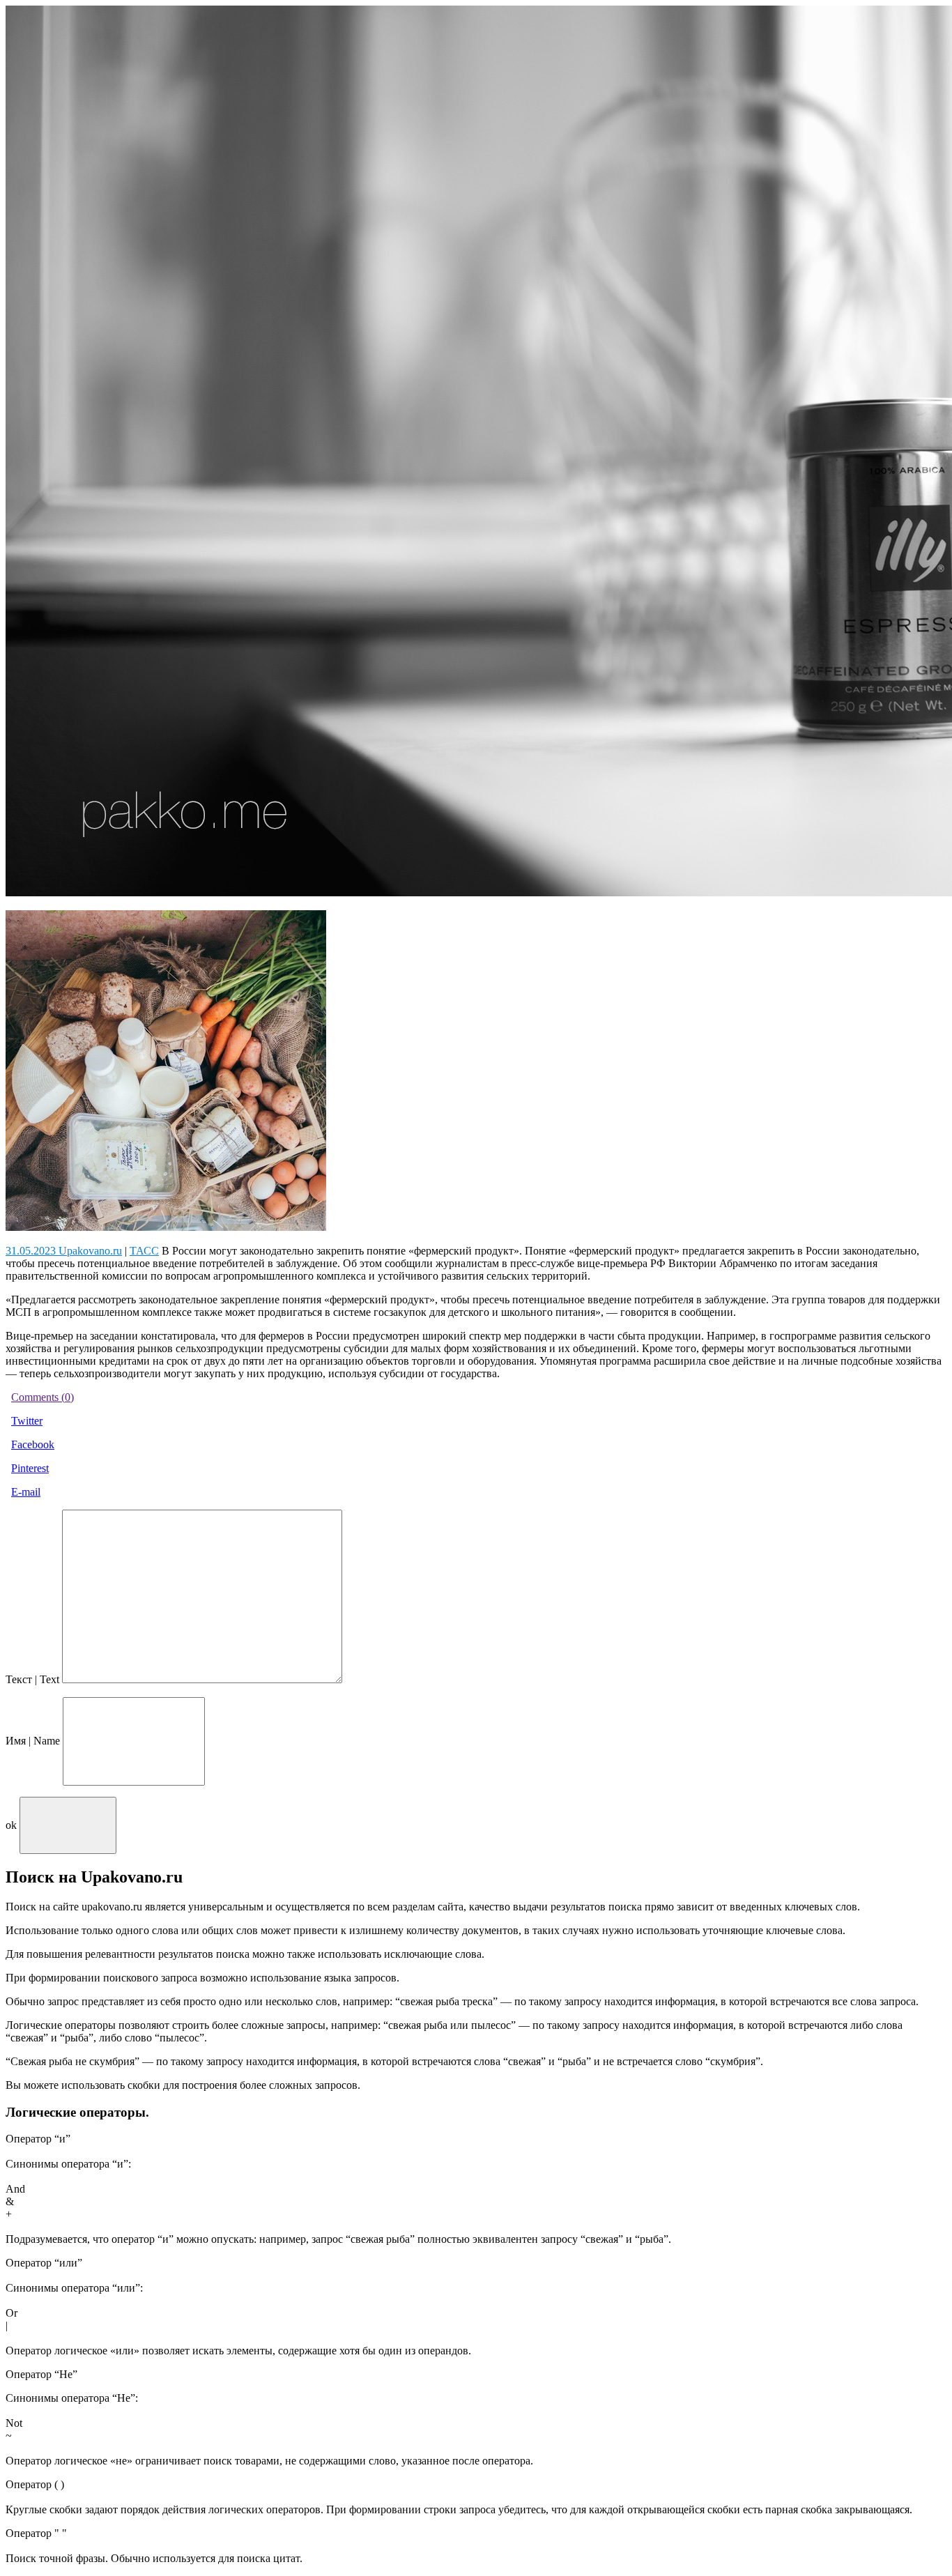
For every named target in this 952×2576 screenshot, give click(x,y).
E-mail (26, 1492)
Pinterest (30, 1468)
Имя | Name (33, 1741)
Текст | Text (32, 1679)
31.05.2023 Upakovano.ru (64, 1251)
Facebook (33, 1444)
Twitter (27, 1421)
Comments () (43, 1397)
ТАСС (144, 1251)
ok (11, 1825)
